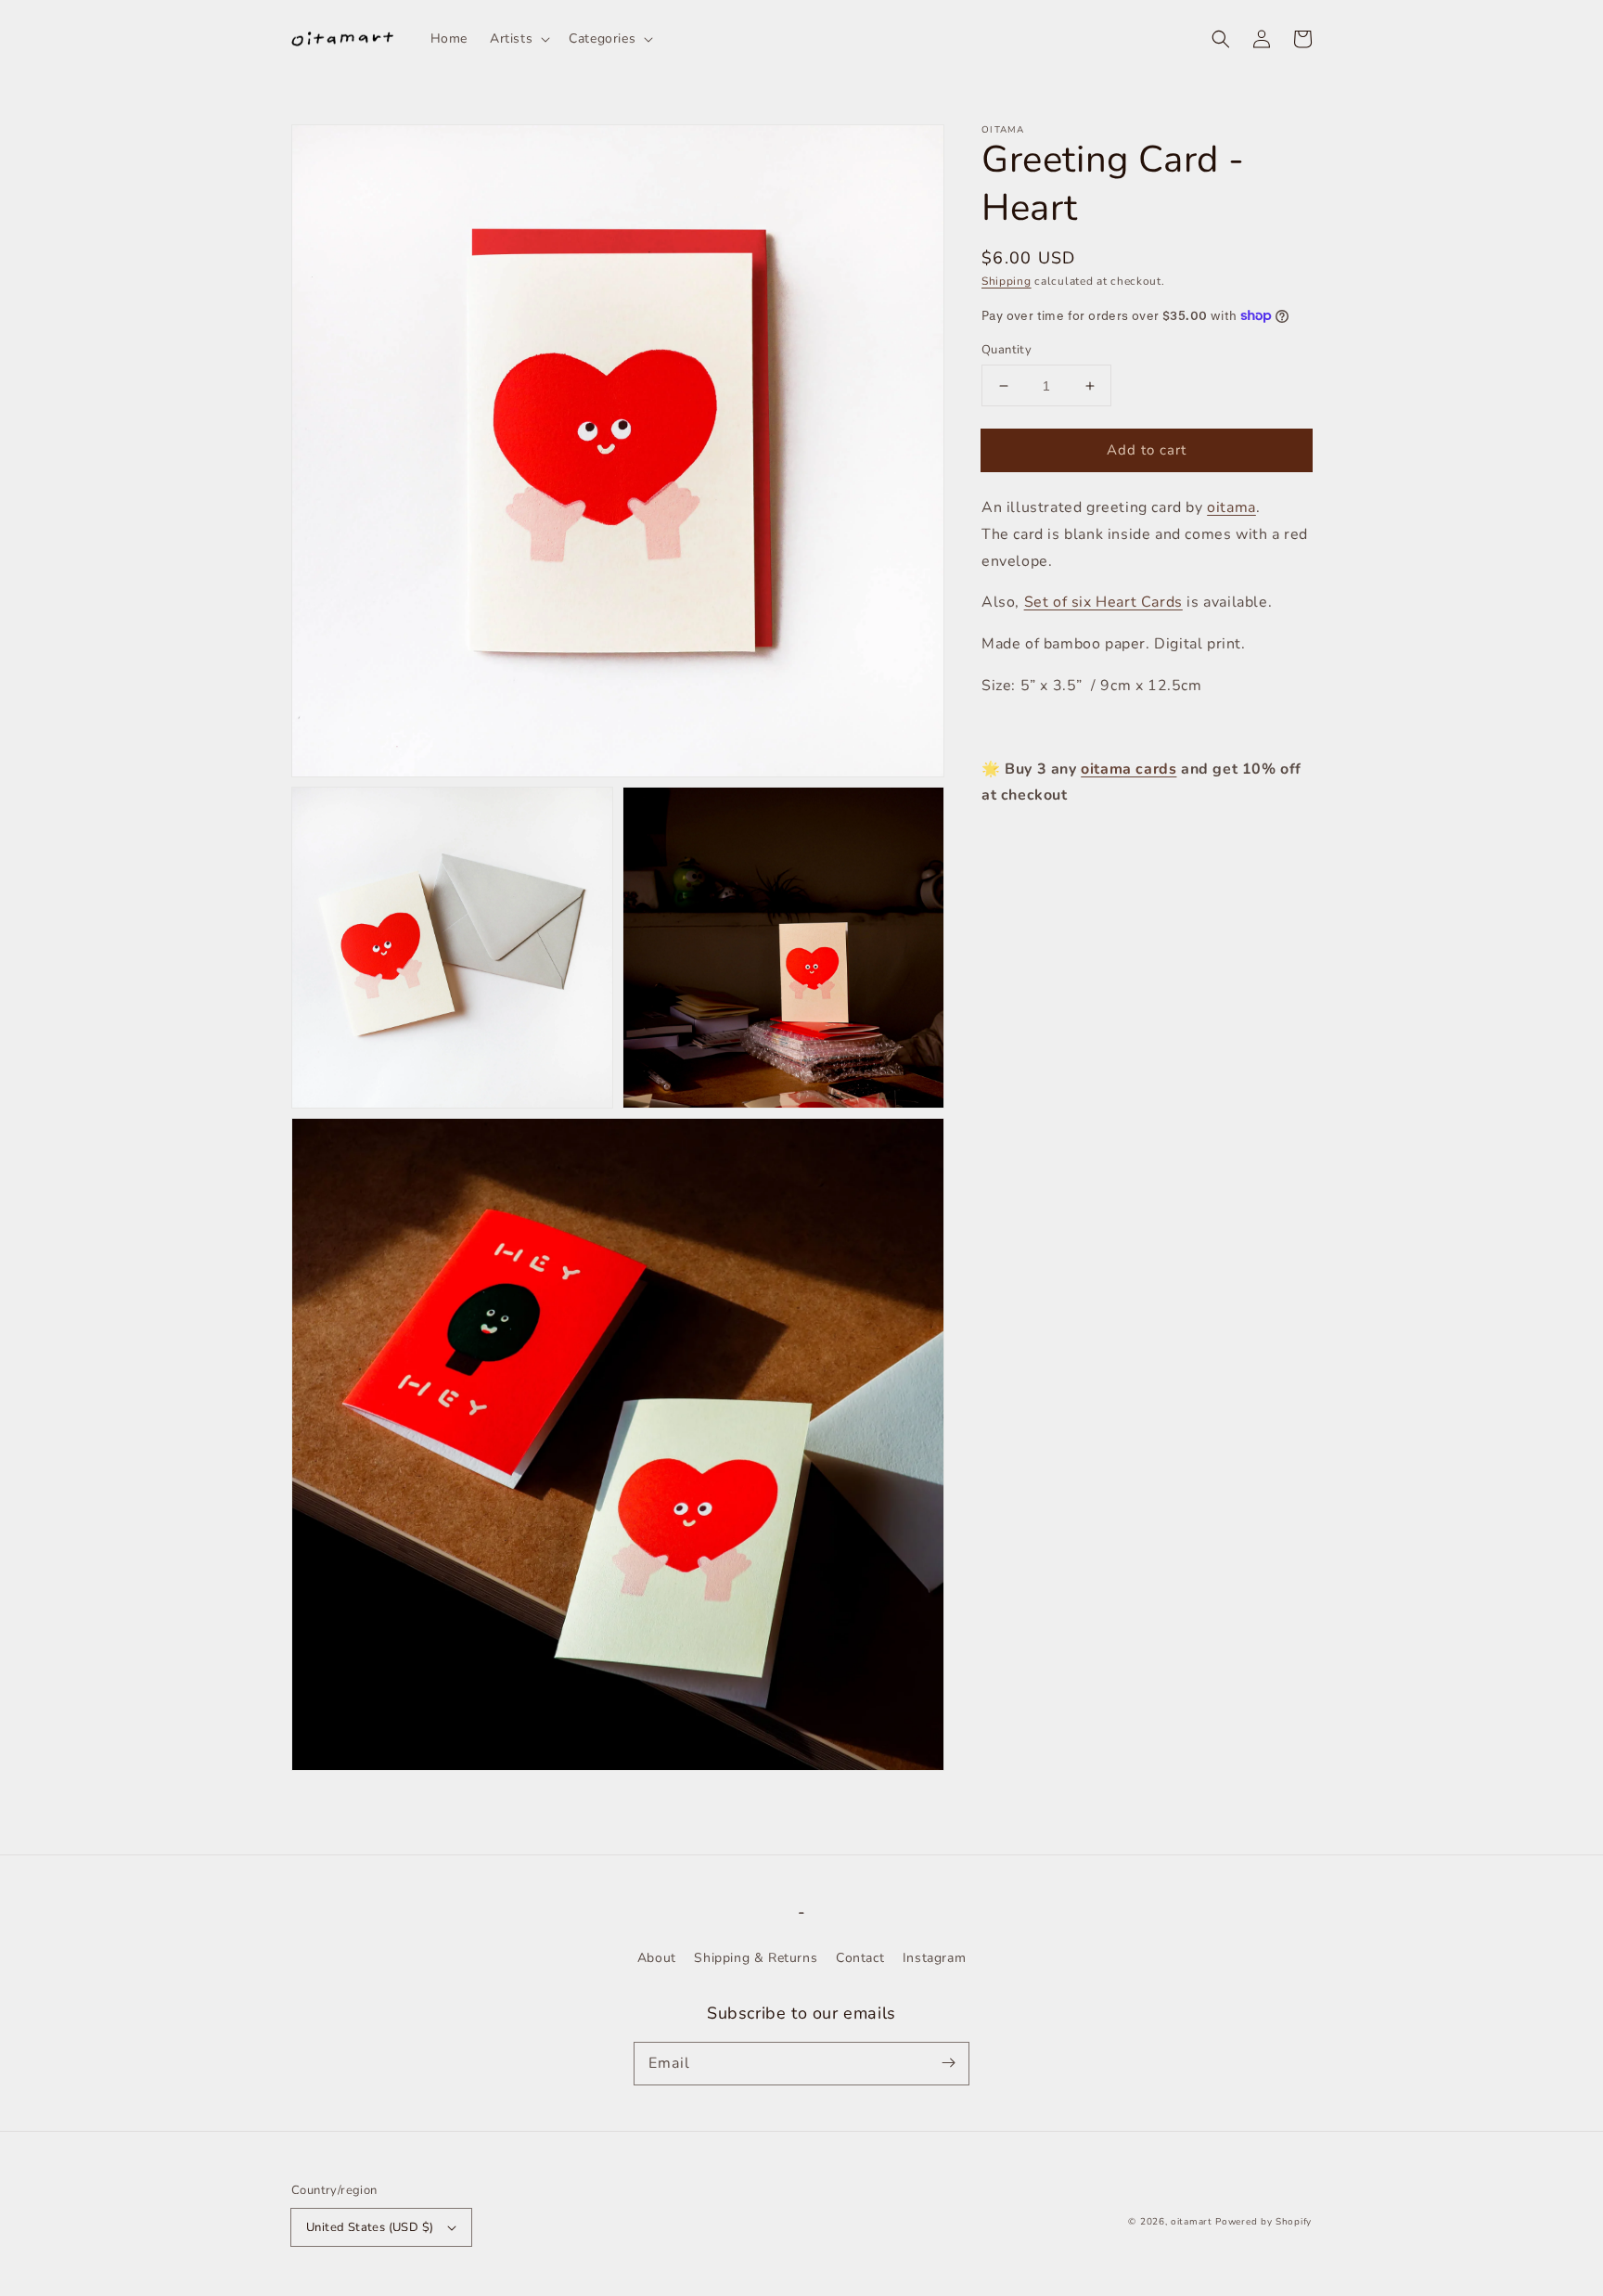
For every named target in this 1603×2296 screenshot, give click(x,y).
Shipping (1007, 281)
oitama (1231, 507)
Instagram (934, 1958)
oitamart (1192, 2222)
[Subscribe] (948, 2063)
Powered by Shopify (1263, 2222)
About (657, 1958)
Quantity (1007, 350)
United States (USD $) (370, 2227)
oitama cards (1129, 769)
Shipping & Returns (756, 1958)
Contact (860, 1958)
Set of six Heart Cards (1103, 602)
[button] (1221, 39)
